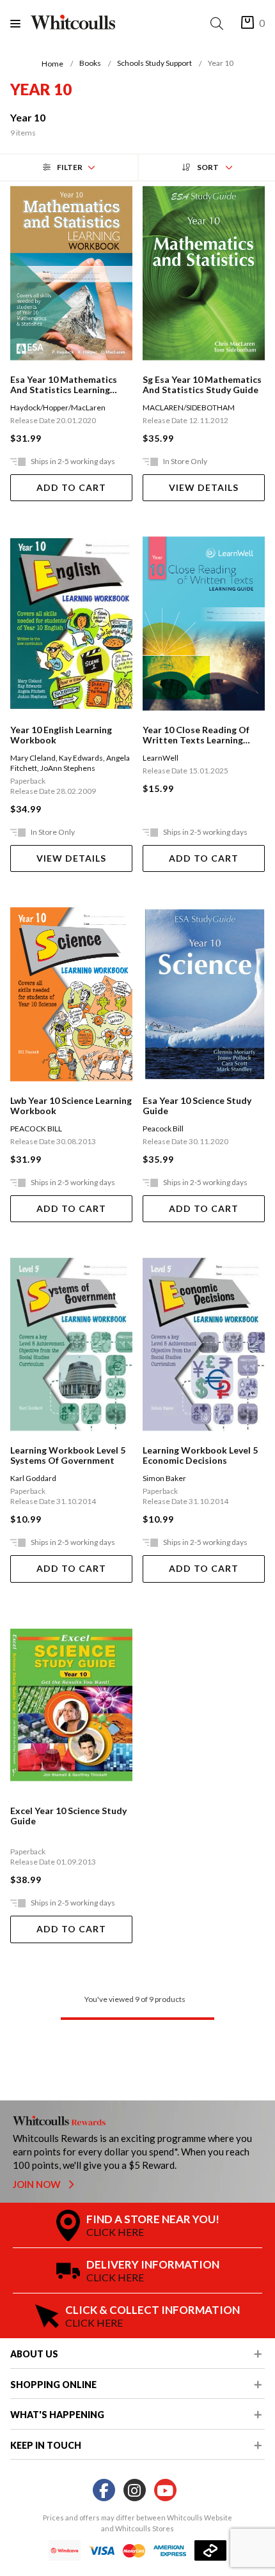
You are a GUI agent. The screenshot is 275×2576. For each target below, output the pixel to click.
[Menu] (20, 23)
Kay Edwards (81, 758)
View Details (204, 487)
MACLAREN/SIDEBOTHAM (189, 407)
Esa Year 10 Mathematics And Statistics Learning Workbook (64, 385)
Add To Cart (71, 487)
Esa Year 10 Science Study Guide (197, 1106)
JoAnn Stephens (68, 768)
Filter (70, 167)
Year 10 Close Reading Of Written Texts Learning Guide (196, 735)
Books (90, 63)
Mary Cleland (33, 758)
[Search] (219, 23)
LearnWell (161, 758)
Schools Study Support (154, 63)
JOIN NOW (38, 2184)
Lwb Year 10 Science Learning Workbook (71, 1106)
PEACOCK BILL (36, 1129)
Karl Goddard (33, 1478)
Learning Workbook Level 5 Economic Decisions (200, 1455)
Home (52, 64)
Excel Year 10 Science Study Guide (68, 1816)
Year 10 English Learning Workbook (61, 735)
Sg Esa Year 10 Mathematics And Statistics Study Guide (202, 385)
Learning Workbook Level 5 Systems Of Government (68, 1455)
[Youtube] (165, 2491)
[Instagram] (135, 2491)
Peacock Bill (163, 1129)
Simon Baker (164, 1478)
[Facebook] (104, 2491)
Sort (208, 167)
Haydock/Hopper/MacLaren (58, 407)
